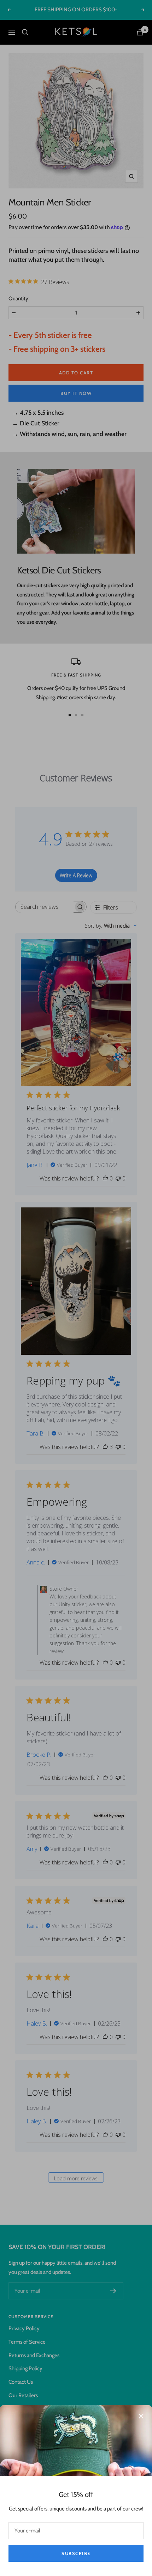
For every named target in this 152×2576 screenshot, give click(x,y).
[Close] (141, 2416)
